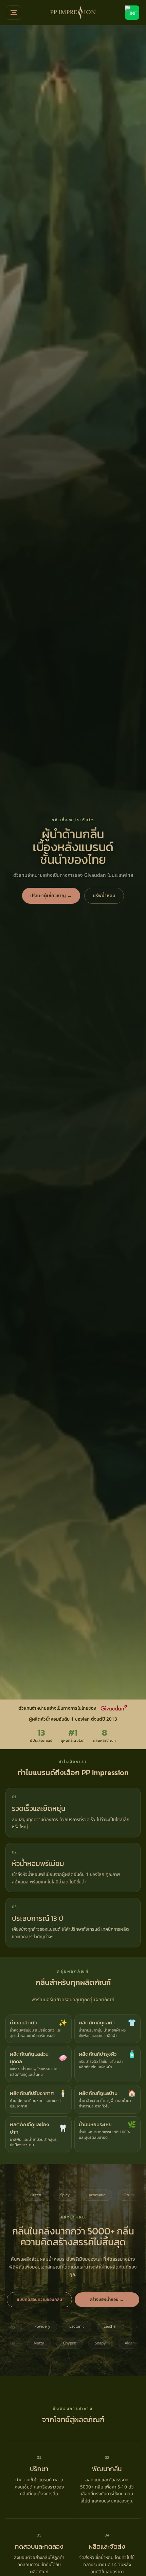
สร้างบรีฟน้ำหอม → (107, 2300)
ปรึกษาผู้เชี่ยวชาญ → (51, 896)
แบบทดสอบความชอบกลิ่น (39, 2300)
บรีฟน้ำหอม (104, 896)
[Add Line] (132, 13)
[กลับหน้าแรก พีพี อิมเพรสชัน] (73, 13)
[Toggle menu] (14, 13)
